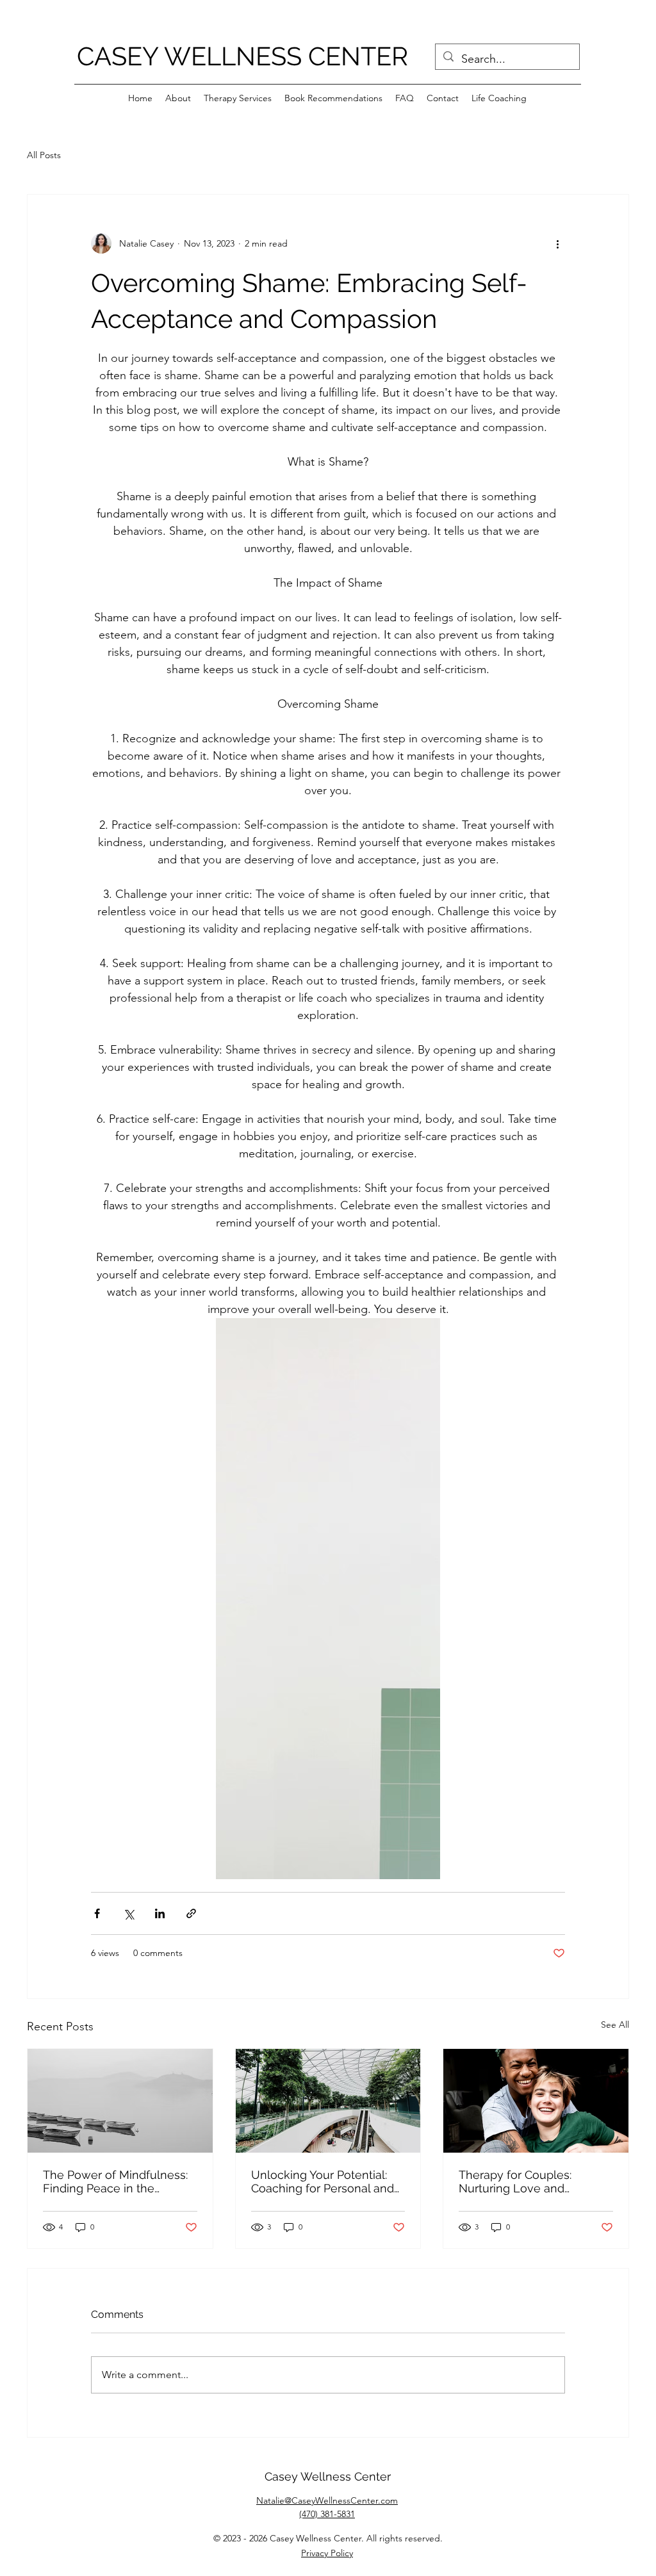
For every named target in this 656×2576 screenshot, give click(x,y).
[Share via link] (191, 1913)
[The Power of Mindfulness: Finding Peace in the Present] (120, 2101)
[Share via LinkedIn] (160, 1913)
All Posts (44, 155)
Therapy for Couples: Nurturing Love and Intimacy (515, 2181)
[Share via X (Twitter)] (128, 1913)
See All (615, 2025)
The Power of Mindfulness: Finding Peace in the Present (115, 2181)
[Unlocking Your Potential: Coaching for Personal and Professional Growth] (328, 2101)
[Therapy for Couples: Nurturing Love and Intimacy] (536, 2101)
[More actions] (557, 243)
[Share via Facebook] (97, 1913)
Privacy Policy (327, 2553)
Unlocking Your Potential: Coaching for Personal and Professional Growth (323, 2181)
